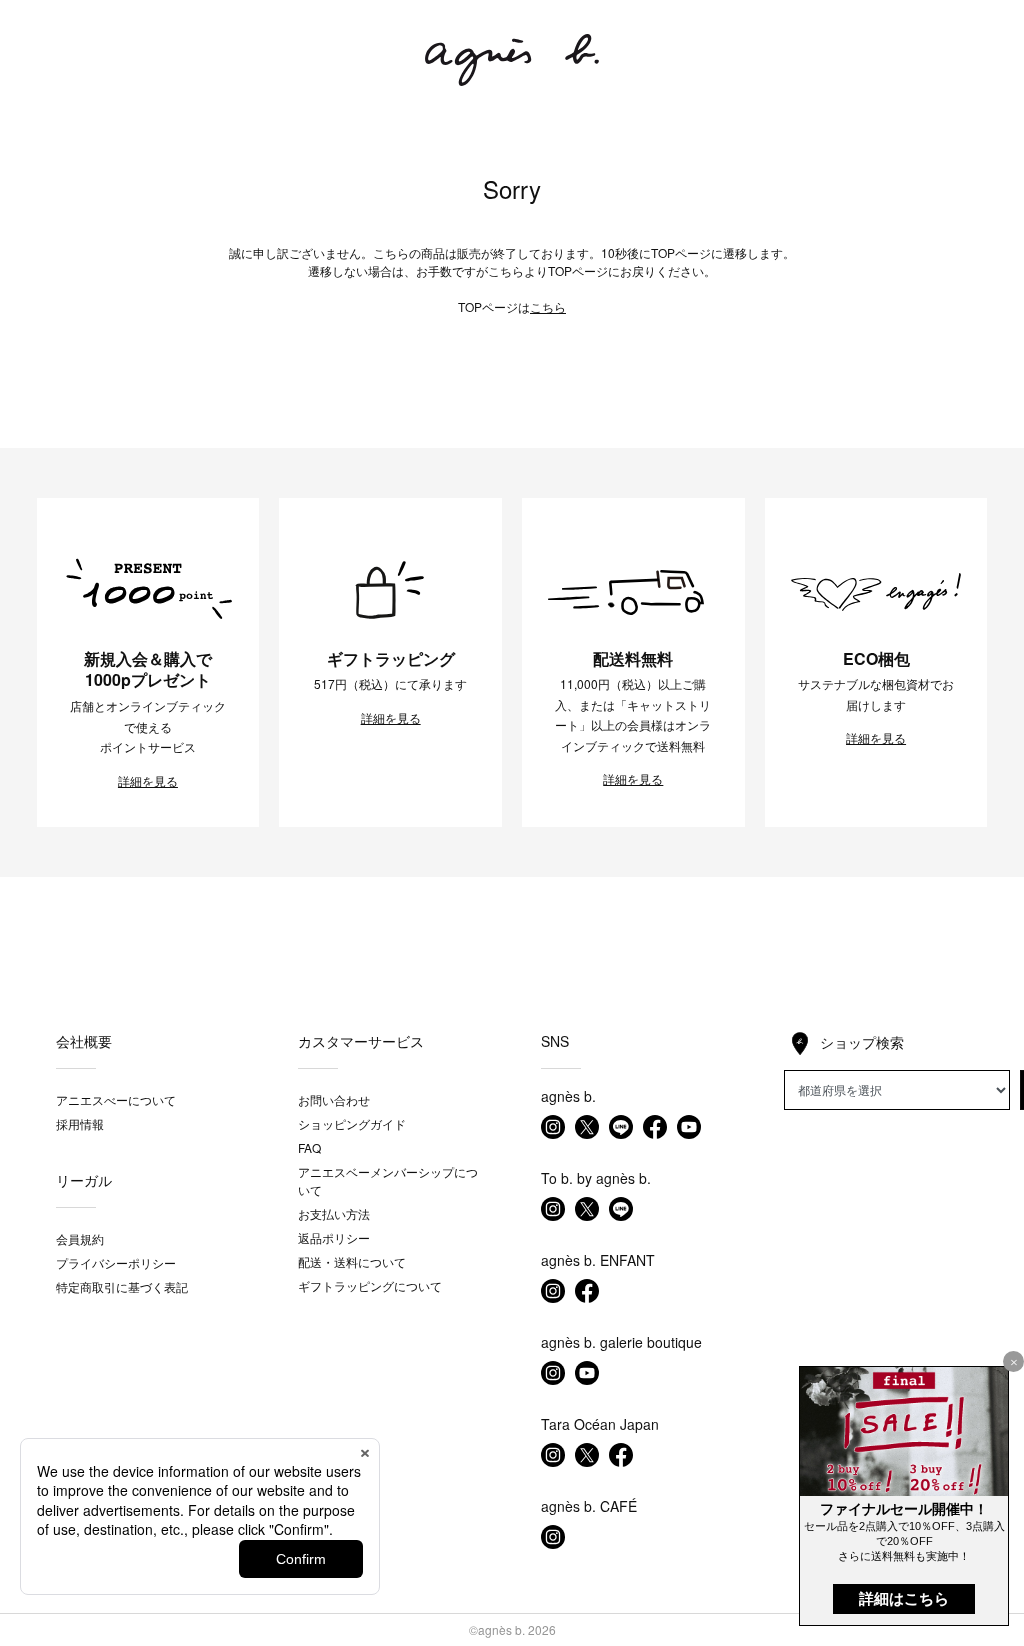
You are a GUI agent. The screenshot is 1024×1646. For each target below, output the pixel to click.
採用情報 (80, 1123)
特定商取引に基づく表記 (122, 1286)
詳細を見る (148, 781)
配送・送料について (352, 1261)
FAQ (309, 1147)
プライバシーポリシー (116, 1262)
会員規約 (80, 1238)
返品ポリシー (334, 1237)
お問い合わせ (334, 1099)
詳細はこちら (904, 1598)
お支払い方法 (334, 1213)
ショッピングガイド (352, 1123)
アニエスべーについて (116, 1099)
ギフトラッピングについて (370, 1285)
